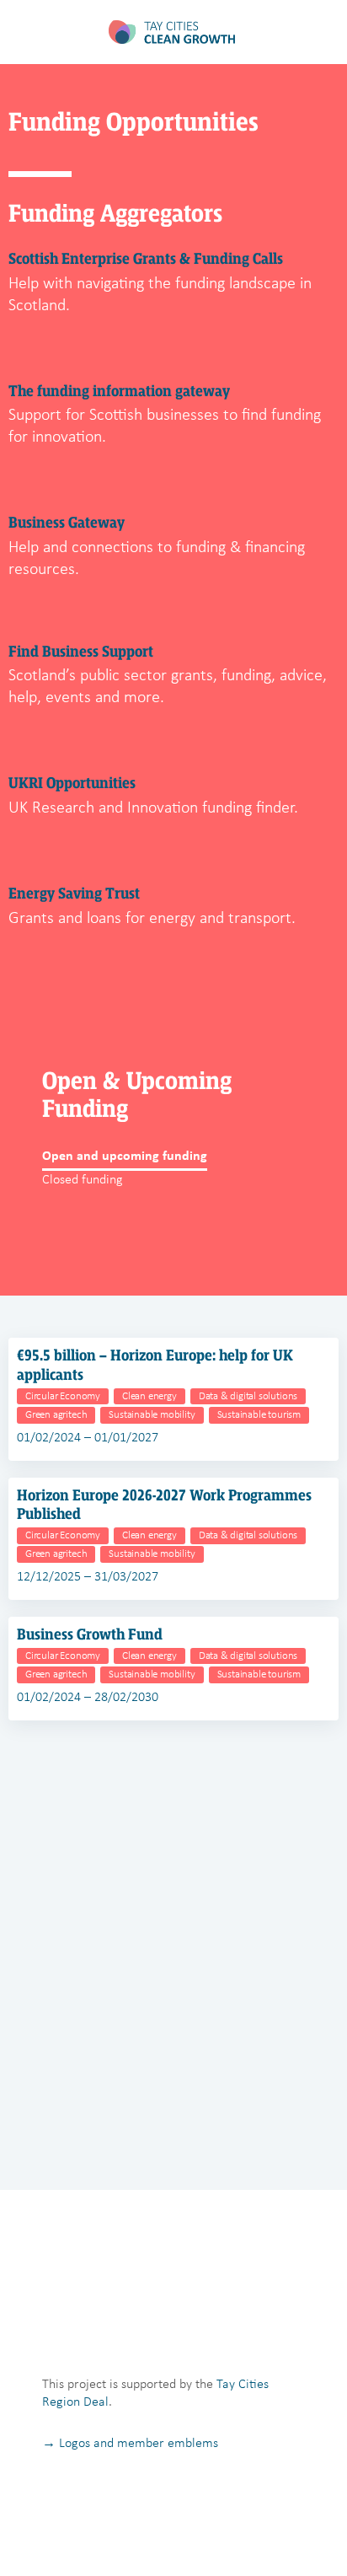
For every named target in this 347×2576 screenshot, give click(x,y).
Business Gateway (67, 523)
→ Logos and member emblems (130, 2442)
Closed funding (83, 1179)
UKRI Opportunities (72, 783)
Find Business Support (81, 652)
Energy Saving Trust (74, 894)
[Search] (316, 32)
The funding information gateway (119, 391)
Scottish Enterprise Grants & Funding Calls (146, 259)
